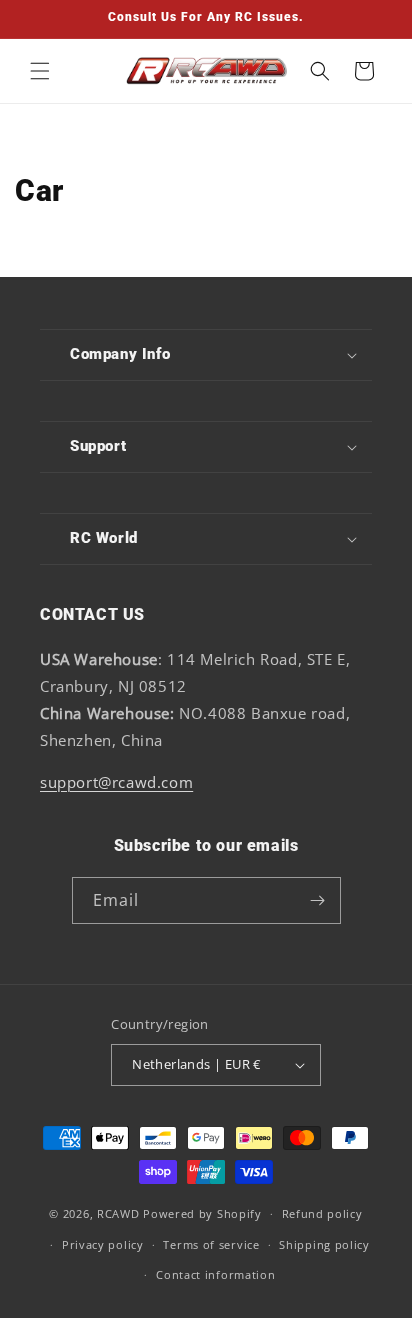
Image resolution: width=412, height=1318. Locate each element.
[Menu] (40, 71)
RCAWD (118, 1213)
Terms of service (211, 1244)
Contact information (215, 1274)
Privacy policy (103, 1244)
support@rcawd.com (116, 782)
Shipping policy (324, 1244)
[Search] (320, 71)
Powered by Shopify (202, 1213)
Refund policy (322, 1213)
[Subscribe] (318, 900)
